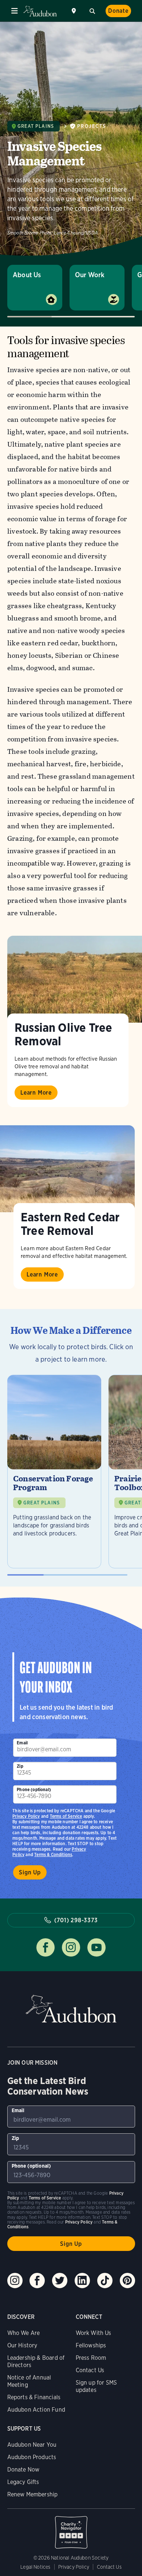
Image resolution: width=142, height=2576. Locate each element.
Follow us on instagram (71, 1947)
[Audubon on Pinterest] (127, 2281)
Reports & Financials (34, 2397)
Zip (20, 1766)
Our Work (90, 275)
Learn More (36, 1093)
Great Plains (36, 126)
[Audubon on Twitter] (60, 2281)
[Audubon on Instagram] (15, 2281)
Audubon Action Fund (36, 2410)
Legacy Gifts (23, 2482)
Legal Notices (35, 2567)
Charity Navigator (71, 2529)
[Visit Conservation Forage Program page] (54, 1472)
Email (22, 1743)
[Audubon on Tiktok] (105, 2281)
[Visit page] (75, 979)
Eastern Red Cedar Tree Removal (70, 1224)
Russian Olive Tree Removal (63, 1034)
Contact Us (90, 2370)
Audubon (40, 11)
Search (92, 10)
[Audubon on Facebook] (37, 2281)
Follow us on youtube (96, 1947)
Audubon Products (32, 2457)
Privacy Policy (26, 1816)
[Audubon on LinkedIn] (82, 2281)
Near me (75, 11)
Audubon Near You (32, 2445)
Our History (22, 2345)
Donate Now (23, 2470)
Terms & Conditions (53, 1854)
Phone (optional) (34, 1789)
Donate (118, 11)
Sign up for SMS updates (96, 2386)
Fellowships (91, 2345)
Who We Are (24, 2333)
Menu (15, 11)
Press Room (91, 2358)
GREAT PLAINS (42, 1503)
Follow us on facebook (46, 1947)
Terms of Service (66, 1816)
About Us (27, 275)
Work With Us (94, 2333)
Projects (92, 126)
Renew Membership (33, 2494)
